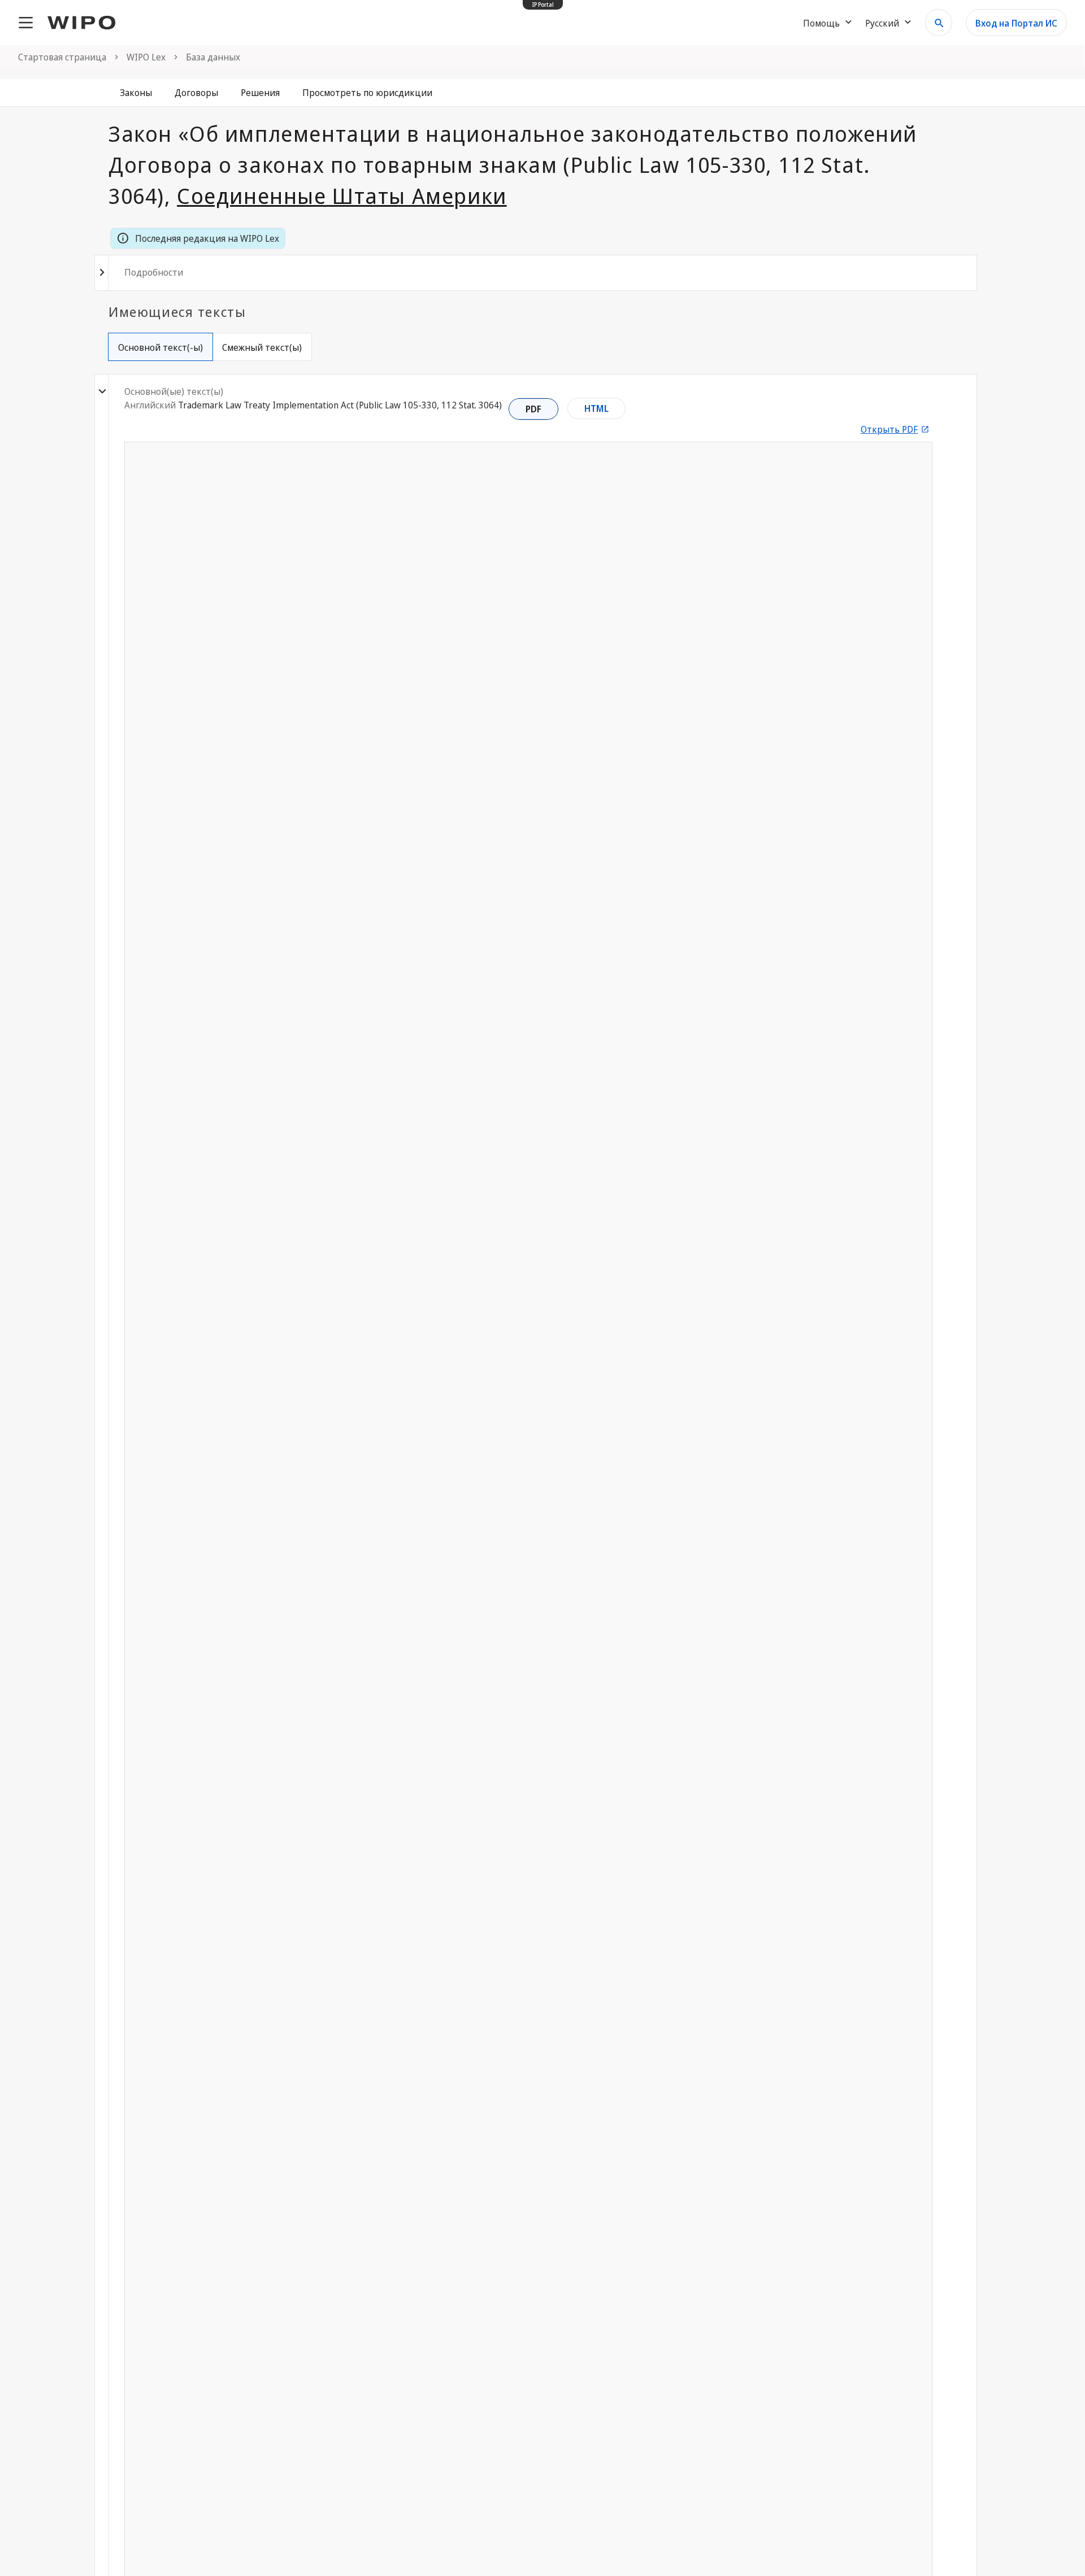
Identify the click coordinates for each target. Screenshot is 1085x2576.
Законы (136, 93)
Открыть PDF (889, 429)
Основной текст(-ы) (160, 347)
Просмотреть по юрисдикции (367, 93)
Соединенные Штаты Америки (342, 195)
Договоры (196, 93)
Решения (260, 93)
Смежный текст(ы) (262, 347)
